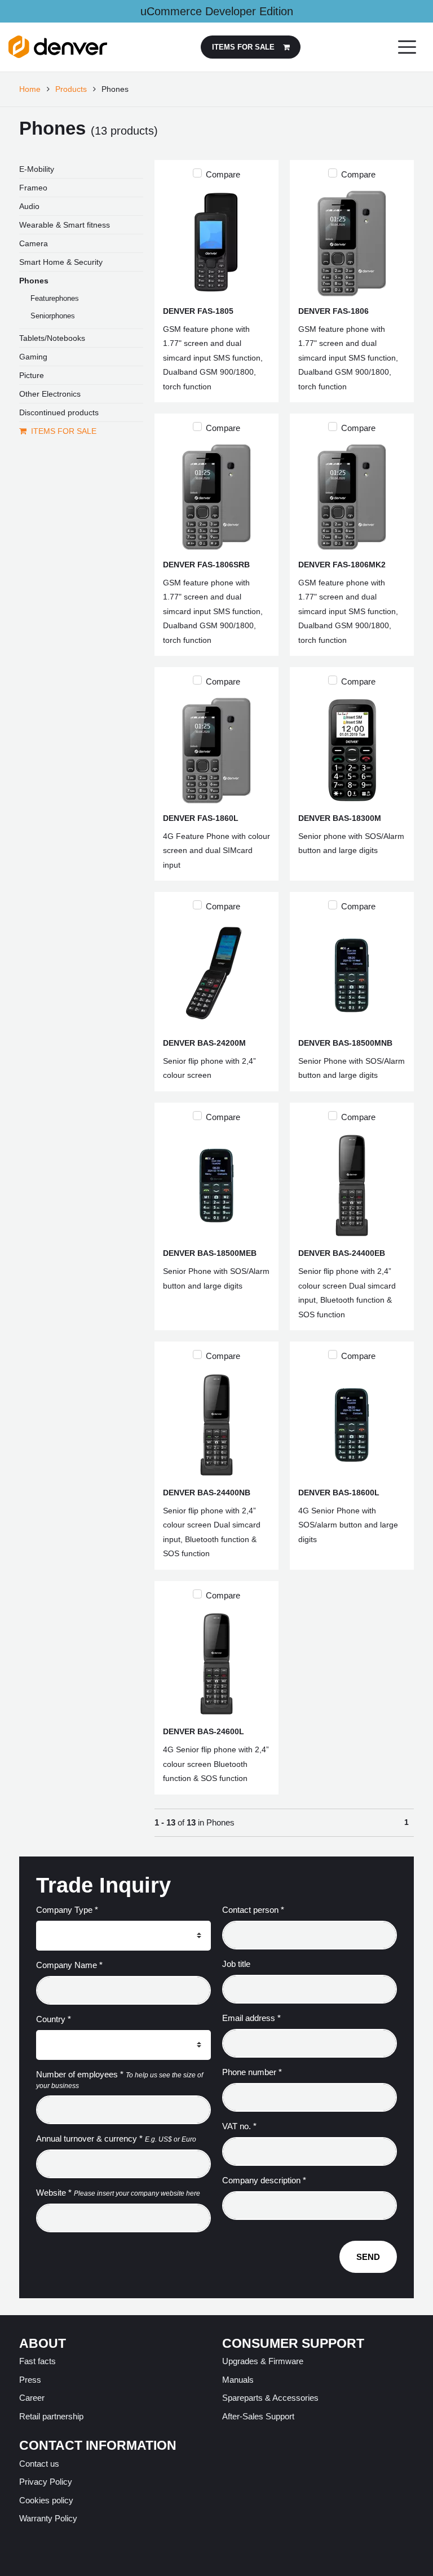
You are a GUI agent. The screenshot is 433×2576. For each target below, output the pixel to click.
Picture (32, 375)
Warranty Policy (48, 2518)
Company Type (67, 1910)
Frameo (33, 188)
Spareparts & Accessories (270, 2398)
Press (30, 2380)
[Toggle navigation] (407, 47)
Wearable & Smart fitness (65, 225)
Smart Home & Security (61, 262)
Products (71, 89)
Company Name (69, 1965)
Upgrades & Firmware (263, 2361)
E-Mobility (37, 169)
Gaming (33, 357)
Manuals (238, 2380)
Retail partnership (51, 2416)
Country (54, 2019)
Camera (34, 243)
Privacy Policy (46, 2482)
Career (32, 2398)
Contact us (39, 2464)
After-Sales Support (258, 2416)
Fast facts (37, 2361)
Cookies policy (46, 2500)
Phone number (252, 2072)
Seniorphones (53, 316)
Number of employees (80, 2074)
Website (54, 2193)
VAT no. (239, 2126)
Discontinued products (59, 412)
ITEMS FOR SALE (64, 431)
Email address (251, 2018)
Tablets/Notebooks (52, 338)
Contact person (253, 1910)
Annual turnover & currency (89, 2138)
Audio (29, 206)
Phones (34, 281)
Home (30, 89)
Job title (236, 1964)
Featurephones (55, 298)
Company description (264, 2180)
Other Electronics (50, 394)
